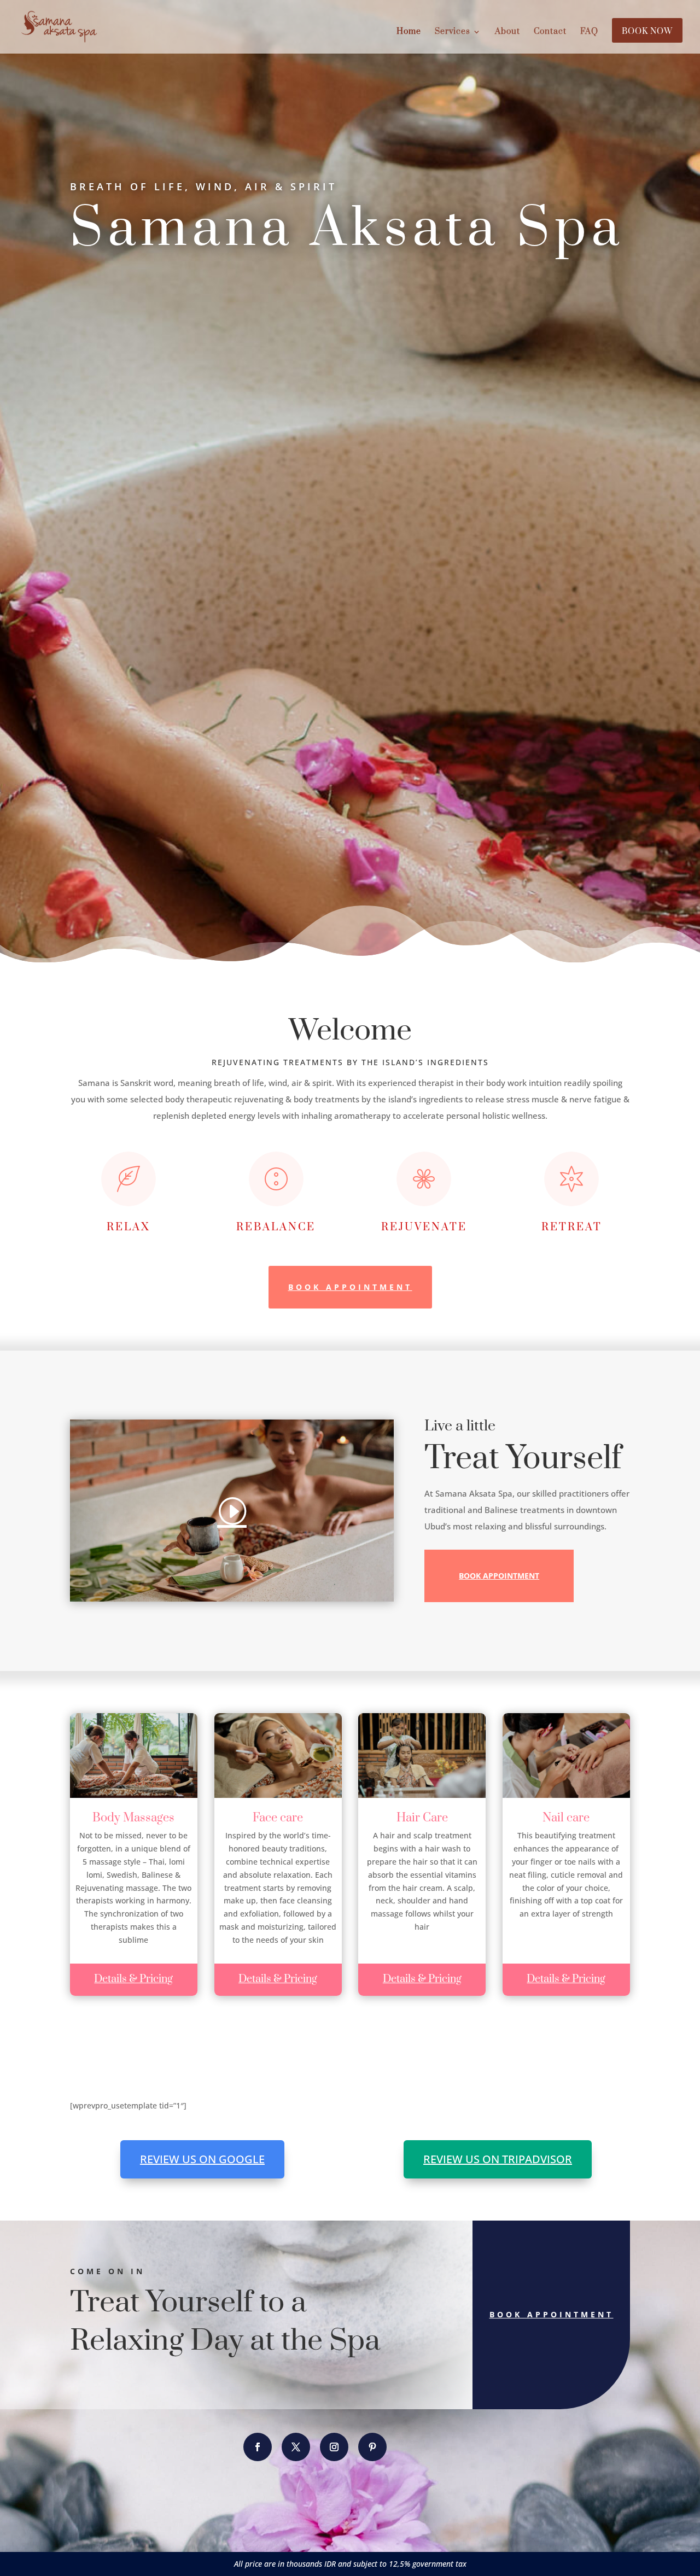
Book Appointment (350, 1287)
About (507, 32)
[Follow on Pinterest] (372, 2447)
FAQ (589, 32)
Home (409, 32)
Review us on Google (202, 2159)
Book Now (647, 32)
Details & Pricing (133, 1979)
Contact (550, 32)
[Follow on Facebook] (258, 2447)
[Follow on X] (296, 2447)
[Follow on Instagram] (334, 2447)
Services (453, 32)
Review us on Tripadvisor (498, 2159)
